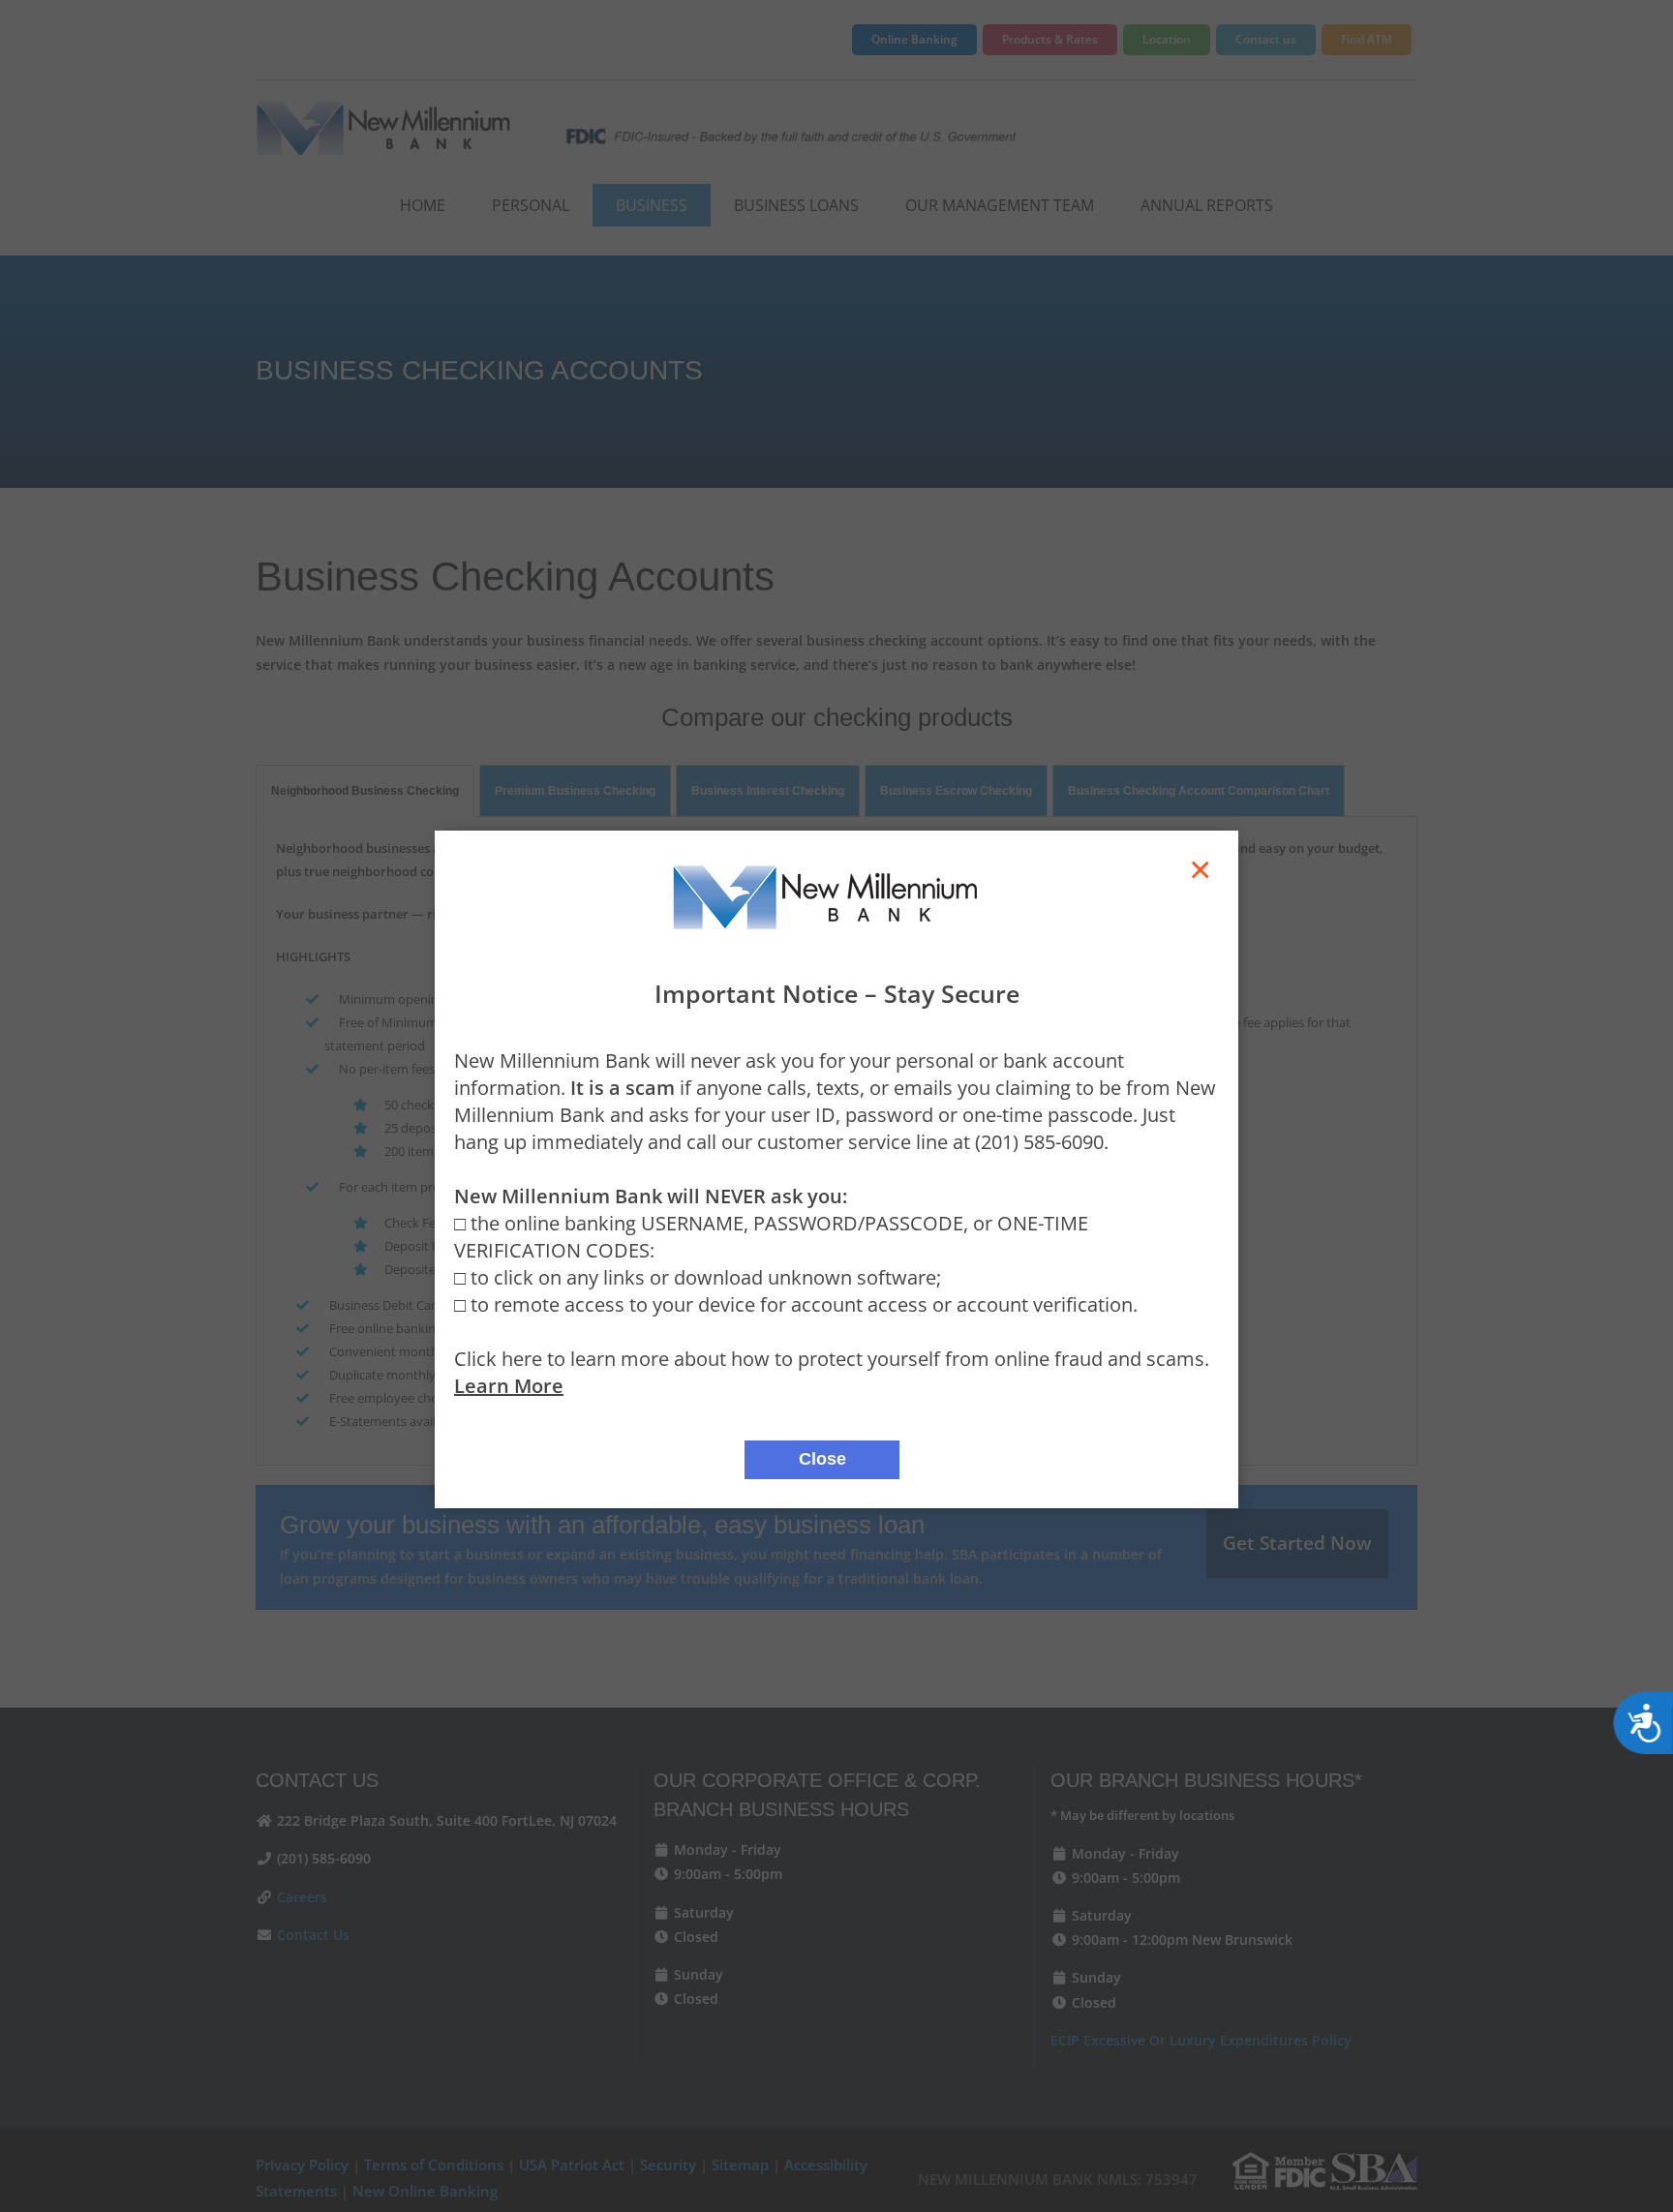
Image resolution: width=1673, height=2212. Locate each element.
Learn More (509, 1386)
